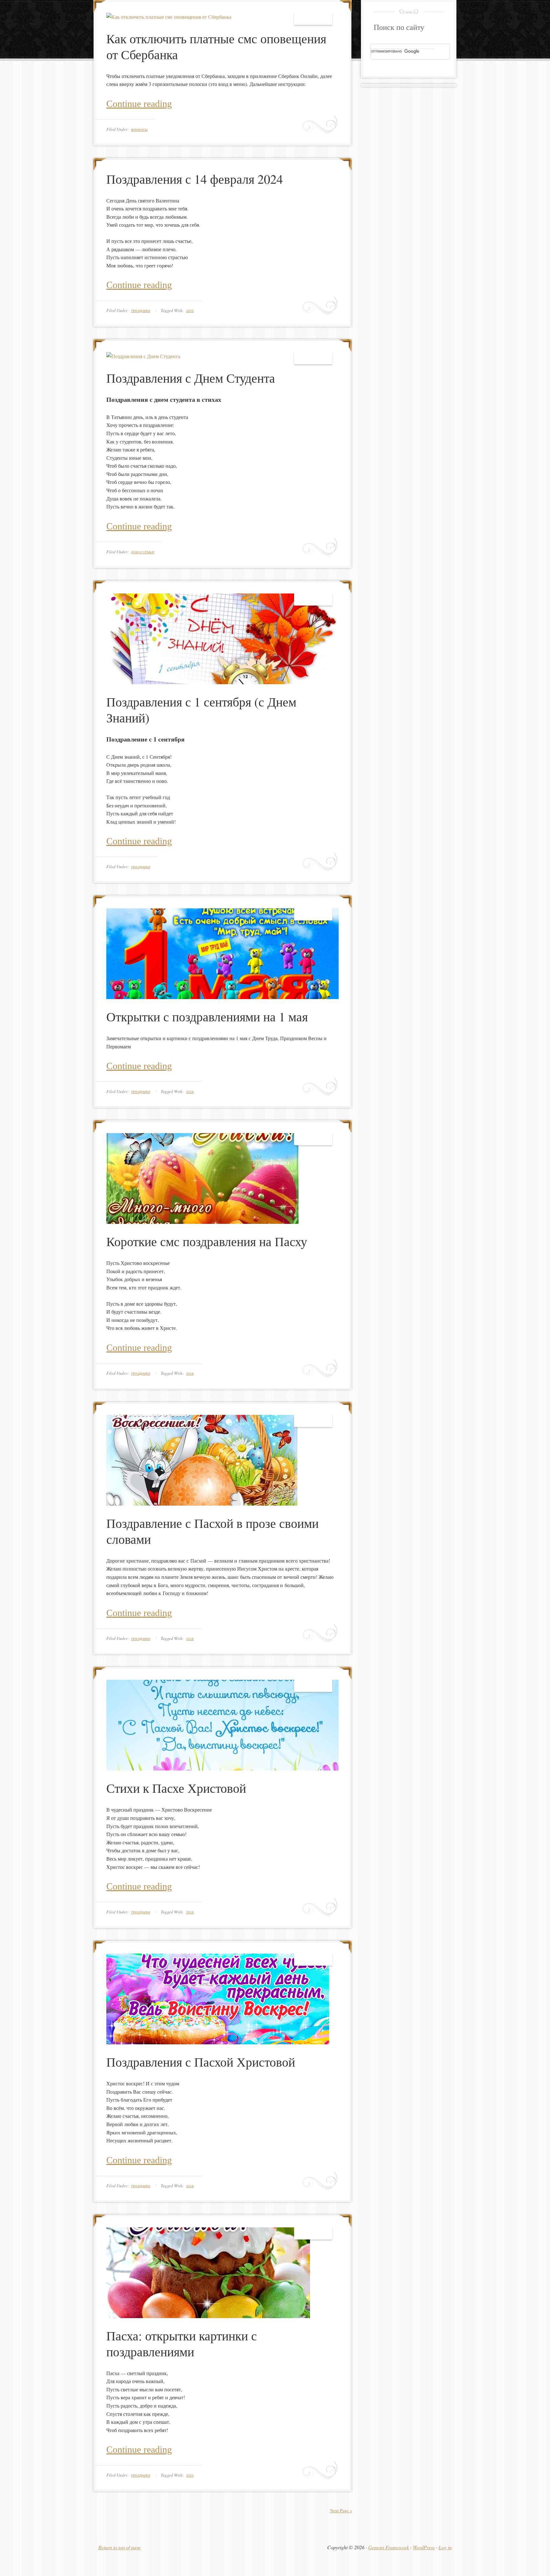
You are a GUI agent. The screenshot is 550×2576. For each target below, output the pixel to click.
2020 (190, 311)
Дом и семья (143, 552)
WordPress (424, 2547)
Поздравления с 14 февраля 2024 (195, 179)
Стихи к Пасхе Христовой (176, 1788)
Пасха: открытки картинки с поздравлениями (182, 2343)
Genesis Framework (389, 2547)
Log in (445, 2547)
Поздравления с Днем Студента (191, 378)
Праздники (141, 311)
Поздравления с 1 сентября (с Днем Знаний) (201, 710)
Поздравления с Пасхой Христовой (201, 2062)
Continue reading (139, 104)
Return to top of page (120, 2547)
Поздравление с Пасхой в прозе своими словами (212, 1531)
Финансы (139, 130)
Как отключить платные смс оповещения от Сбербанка (216, 46)
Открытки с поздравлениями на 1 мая (207, 1016)
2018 (190, 1092)
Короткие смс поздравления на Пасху (207, 1241)
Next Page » (341, 2511)
